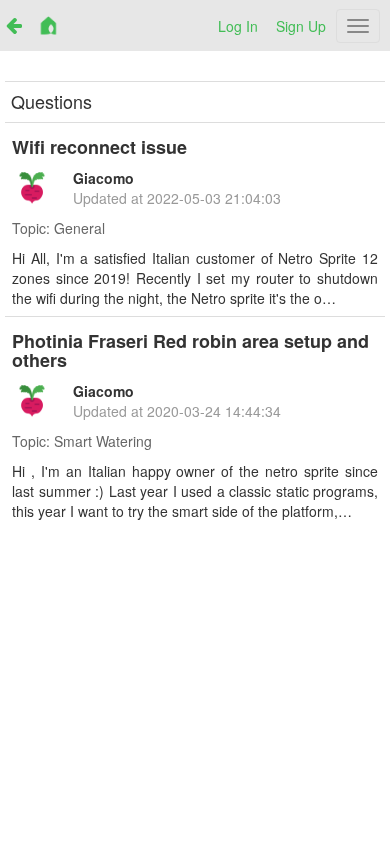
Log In (238, 26)
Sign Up (301, 26)
